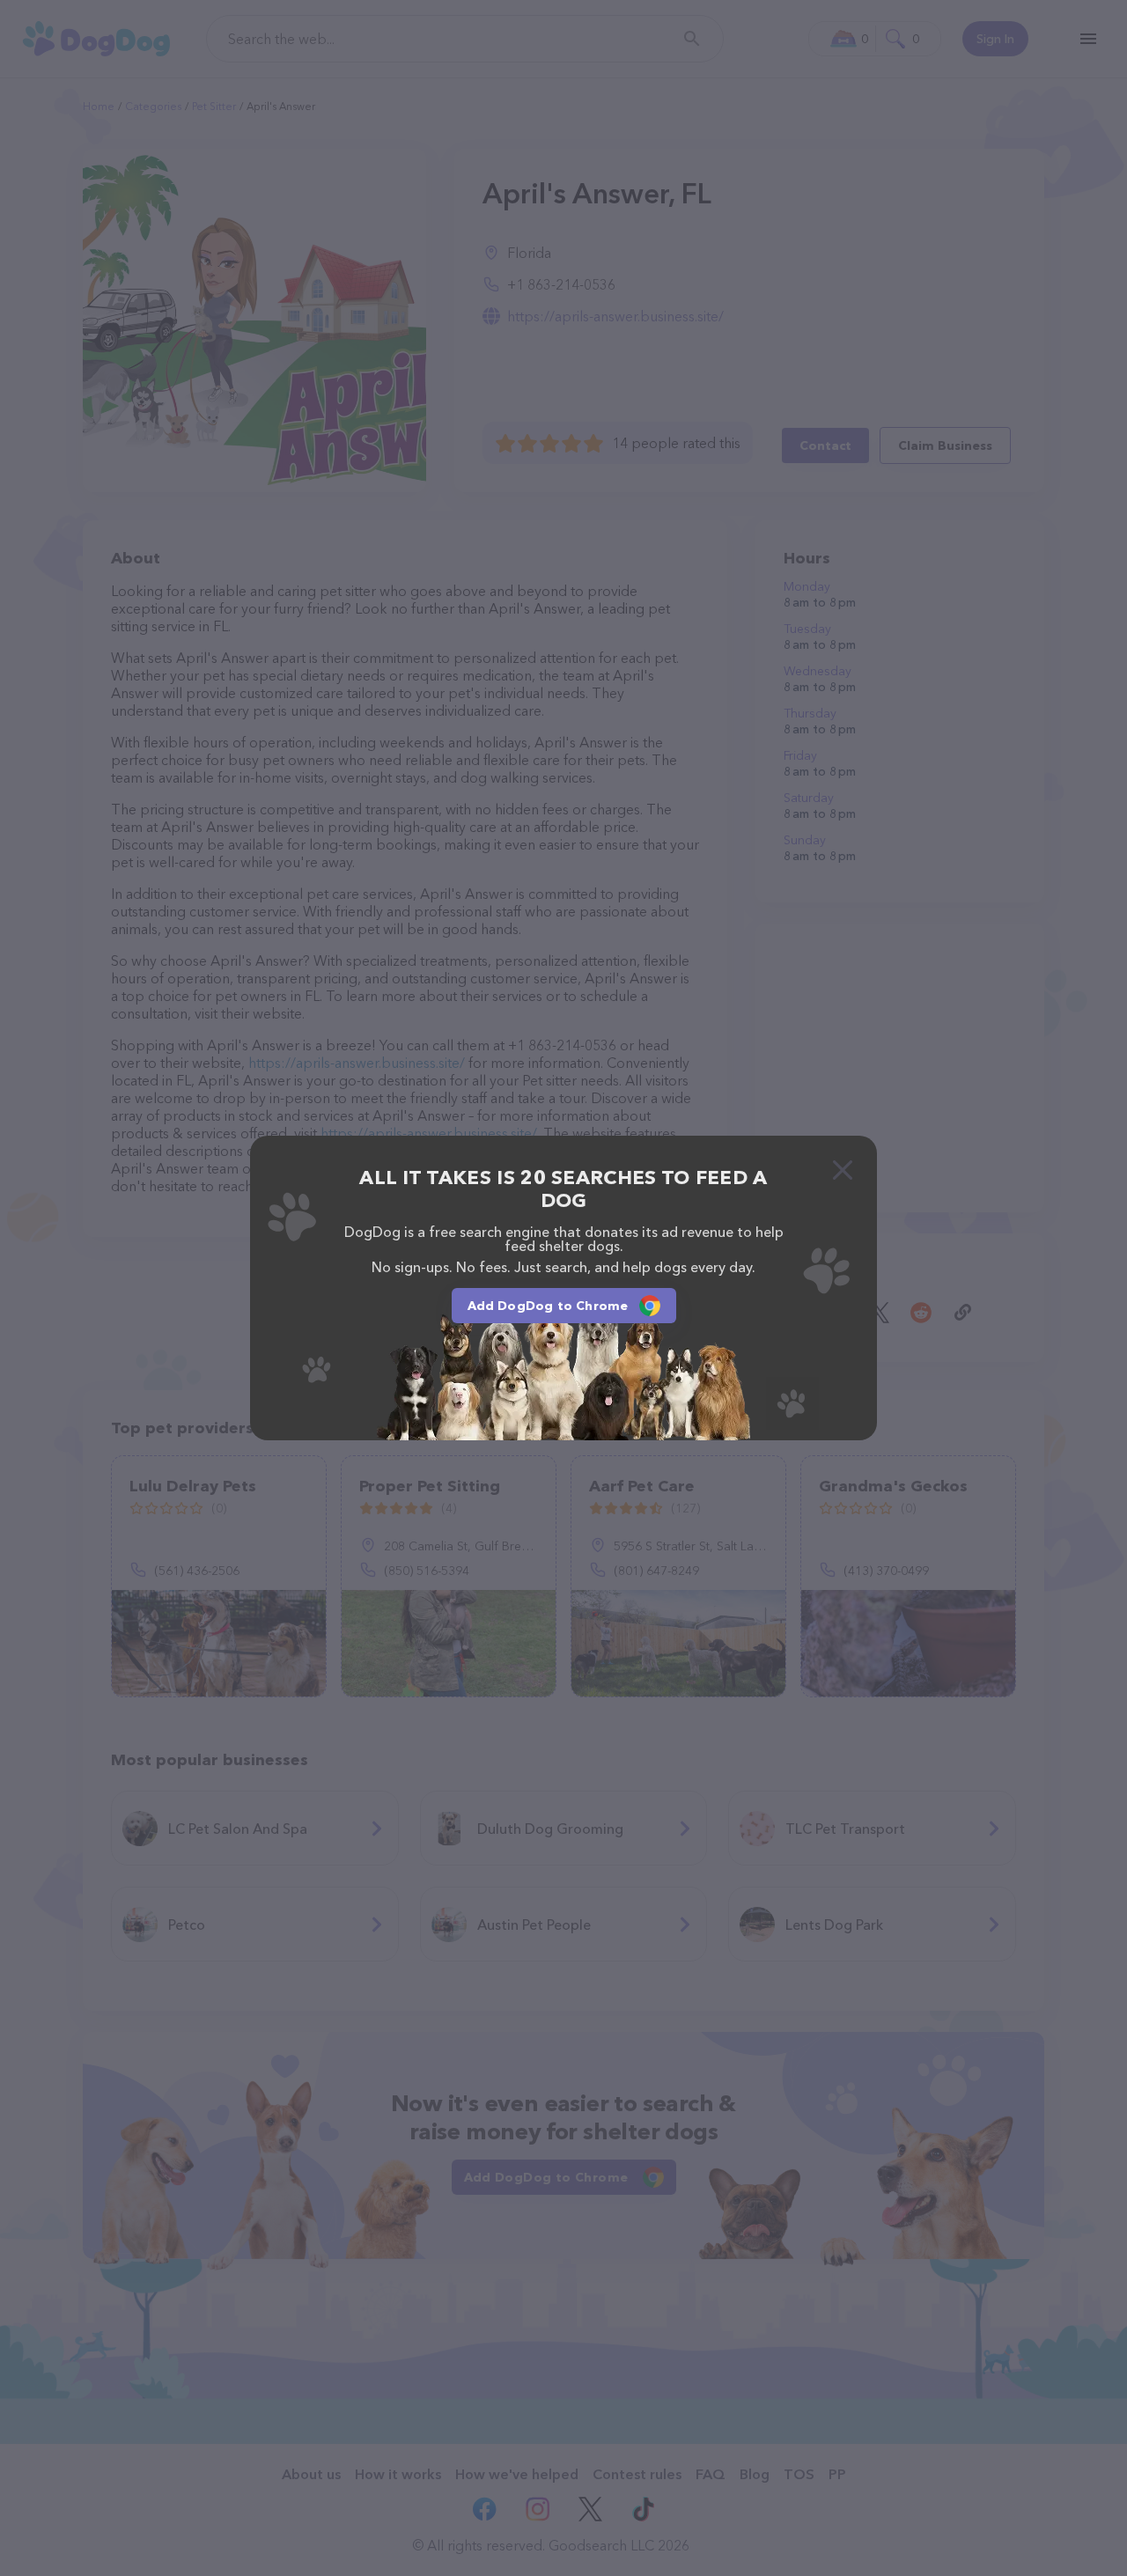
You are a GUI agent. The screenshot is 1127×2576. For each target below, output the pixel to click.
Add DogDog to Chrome (548, 1306)
